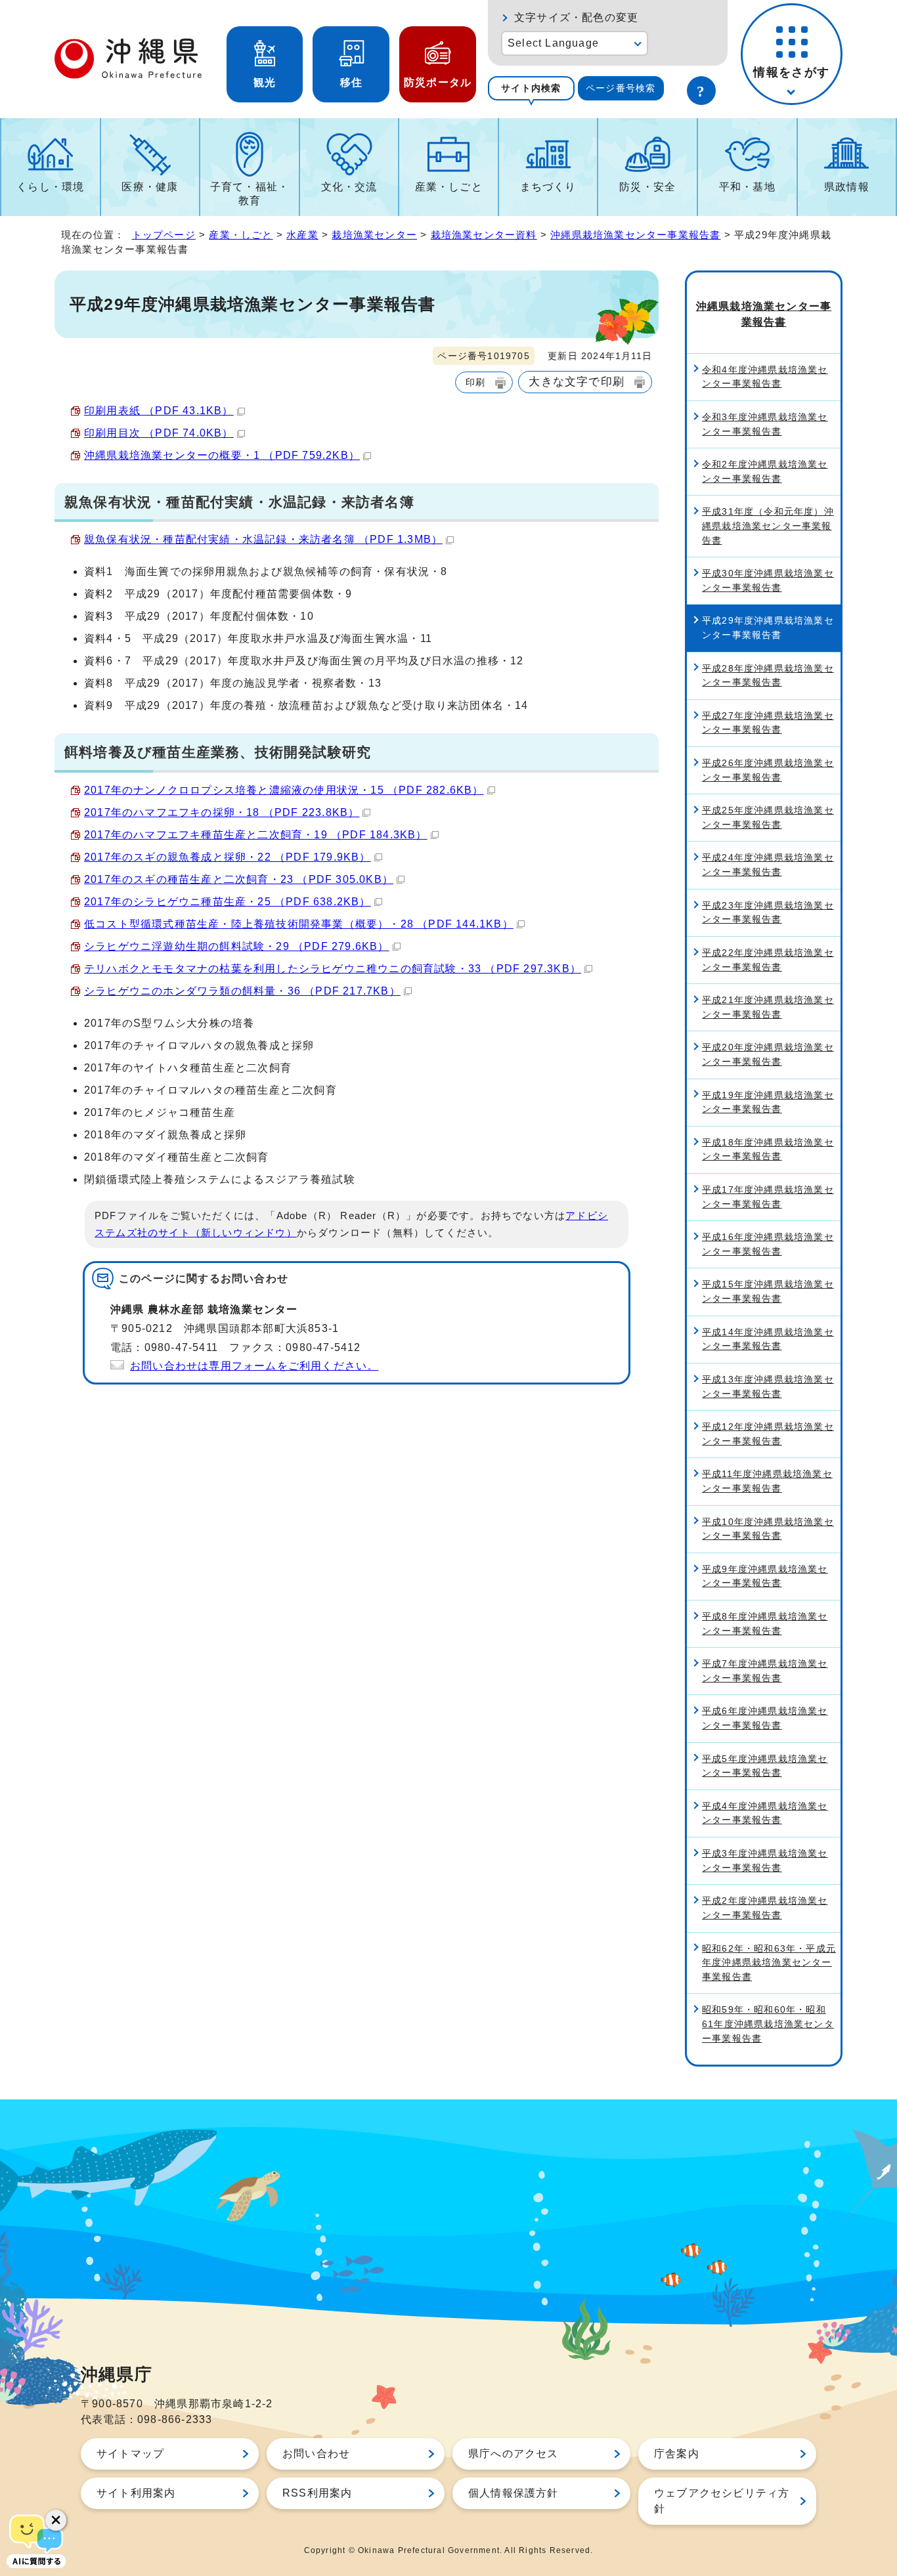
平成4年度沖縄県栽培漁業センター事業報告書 (765, 1813)
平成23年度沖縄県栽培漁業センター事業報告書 (768, 912)
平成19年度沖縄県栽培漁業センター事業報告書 (768, 1102)
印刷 (475, 382)
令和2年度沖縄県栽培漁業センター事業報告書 (765, 471)
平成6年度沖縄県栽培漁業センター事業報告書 (765, 1718)
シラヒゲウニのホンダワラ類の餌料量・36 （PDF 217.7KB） (242, 991)
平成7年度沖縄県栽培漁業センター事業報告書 (765, 1671)
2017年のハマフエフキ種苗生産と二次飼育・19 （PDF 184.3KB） (256, 835)
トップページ (164, 235)
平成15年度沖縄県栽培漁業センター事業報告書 (768, 1291)
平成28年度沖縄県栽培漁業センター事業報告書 (768, 676)
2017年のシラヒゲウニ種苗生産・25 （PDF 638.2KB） (228, 902)
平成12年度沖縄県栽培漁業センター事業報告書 (768, 1434)
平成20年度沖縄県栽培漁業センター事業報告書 (768, 1054)
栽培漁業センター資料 (484, 235)
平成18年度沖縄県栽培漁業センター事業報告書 (768, 1149)
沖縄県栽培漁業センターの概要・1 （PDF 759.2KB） (222, 455)
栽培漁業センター (374, 235)
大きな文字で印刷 (577, 381)
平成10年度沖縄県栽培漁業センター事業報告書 (768, 1529)
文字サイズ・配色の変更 (576, 17)
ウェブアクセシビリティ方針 (722, 2501)
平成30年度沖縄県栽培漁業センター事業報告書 (768, 580)
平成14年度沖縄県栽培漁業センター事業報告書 (768, 1339)
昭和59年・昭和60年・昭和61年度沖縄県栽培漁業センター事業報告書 (768, 2024)
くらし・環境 (50, 187)
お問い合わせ (316, 2454)
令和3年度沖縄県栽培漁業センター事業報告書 (765, 424)
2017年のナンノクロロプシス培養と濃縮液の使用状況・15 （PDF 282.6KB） (284, 790)
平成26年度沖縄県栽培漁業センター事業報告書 (768, 770)
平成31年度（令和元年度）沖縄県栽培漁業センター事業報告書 (768, 526)
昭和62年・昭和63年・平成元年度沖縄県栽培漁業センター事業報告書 (769, 1963)
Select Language (553, 43)
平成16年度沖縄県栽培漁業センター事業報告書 (768, 1244)
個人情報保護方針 (514, 2493)
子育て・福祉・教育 (250, 194)
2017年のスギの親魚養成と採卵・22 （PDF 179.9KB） (228, 857)
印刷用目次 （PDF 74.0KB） (159, 433)
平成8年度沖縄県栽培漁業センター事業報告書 (765, 1623)
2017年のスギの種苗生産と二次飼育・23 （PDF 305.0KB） (239, 879)
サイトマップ (130, 2454)
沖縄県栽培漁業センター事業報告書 (635, 235)
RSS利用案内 (317, 2493)
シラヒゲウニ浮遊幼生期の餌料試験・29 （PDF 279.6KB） (237, 946)
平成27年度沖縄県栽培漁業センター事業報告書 (768, 723)
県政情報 (847, 187)
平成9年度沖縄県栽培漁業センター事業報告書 (765, 1576)
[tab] (531, 88)
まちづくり (548, 187)
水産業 (302, 235)
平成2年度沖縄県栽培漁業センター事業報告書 (765, 1908)
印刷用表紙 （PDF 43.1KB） (159, 411)
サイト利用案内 (136, 2493)
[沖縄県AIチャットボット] (36, 2540)
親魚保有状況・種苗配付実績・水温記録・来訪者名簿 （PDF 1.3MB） (263, 539)
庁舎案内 (677, 2454)
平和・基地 (747, 187)
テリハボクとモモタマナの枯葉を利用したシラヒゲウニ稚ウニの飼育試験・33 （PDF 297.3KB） (333, 969)
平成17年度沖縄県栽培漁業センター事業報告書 (768, 1197)
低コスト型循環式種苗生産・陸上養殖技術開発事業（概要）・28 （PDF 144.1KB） (299, 924)
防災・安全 (647, 187)
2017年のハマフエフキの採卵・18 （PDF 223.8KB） (222, 812)
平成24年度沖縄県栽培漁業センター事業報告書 (768, 865)
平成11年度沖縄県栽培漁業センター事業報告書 (767, 1481)
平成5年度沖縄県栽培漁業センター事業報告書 (765, 1766)
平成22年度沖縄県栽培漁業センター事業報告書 (768, 960)
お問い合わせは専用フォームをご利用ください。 (254, 1366)
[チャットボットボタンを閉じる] (56, 2520)
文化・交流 (349, 187)
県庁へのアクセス (514, 2454)
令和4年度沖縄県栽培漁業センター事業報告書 (765, 377)
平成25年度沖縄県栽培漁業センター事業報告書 (768, 817)
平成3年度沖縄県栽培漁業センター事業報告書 (765, 1860)
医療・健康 (150, 187)
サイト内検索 (531, 88)
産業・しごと (449, 187)
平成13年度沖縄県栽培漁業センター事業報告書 (768, 1386)
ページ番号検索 (621, 88)
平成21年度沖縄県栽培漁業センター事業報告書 (768, 1007)
